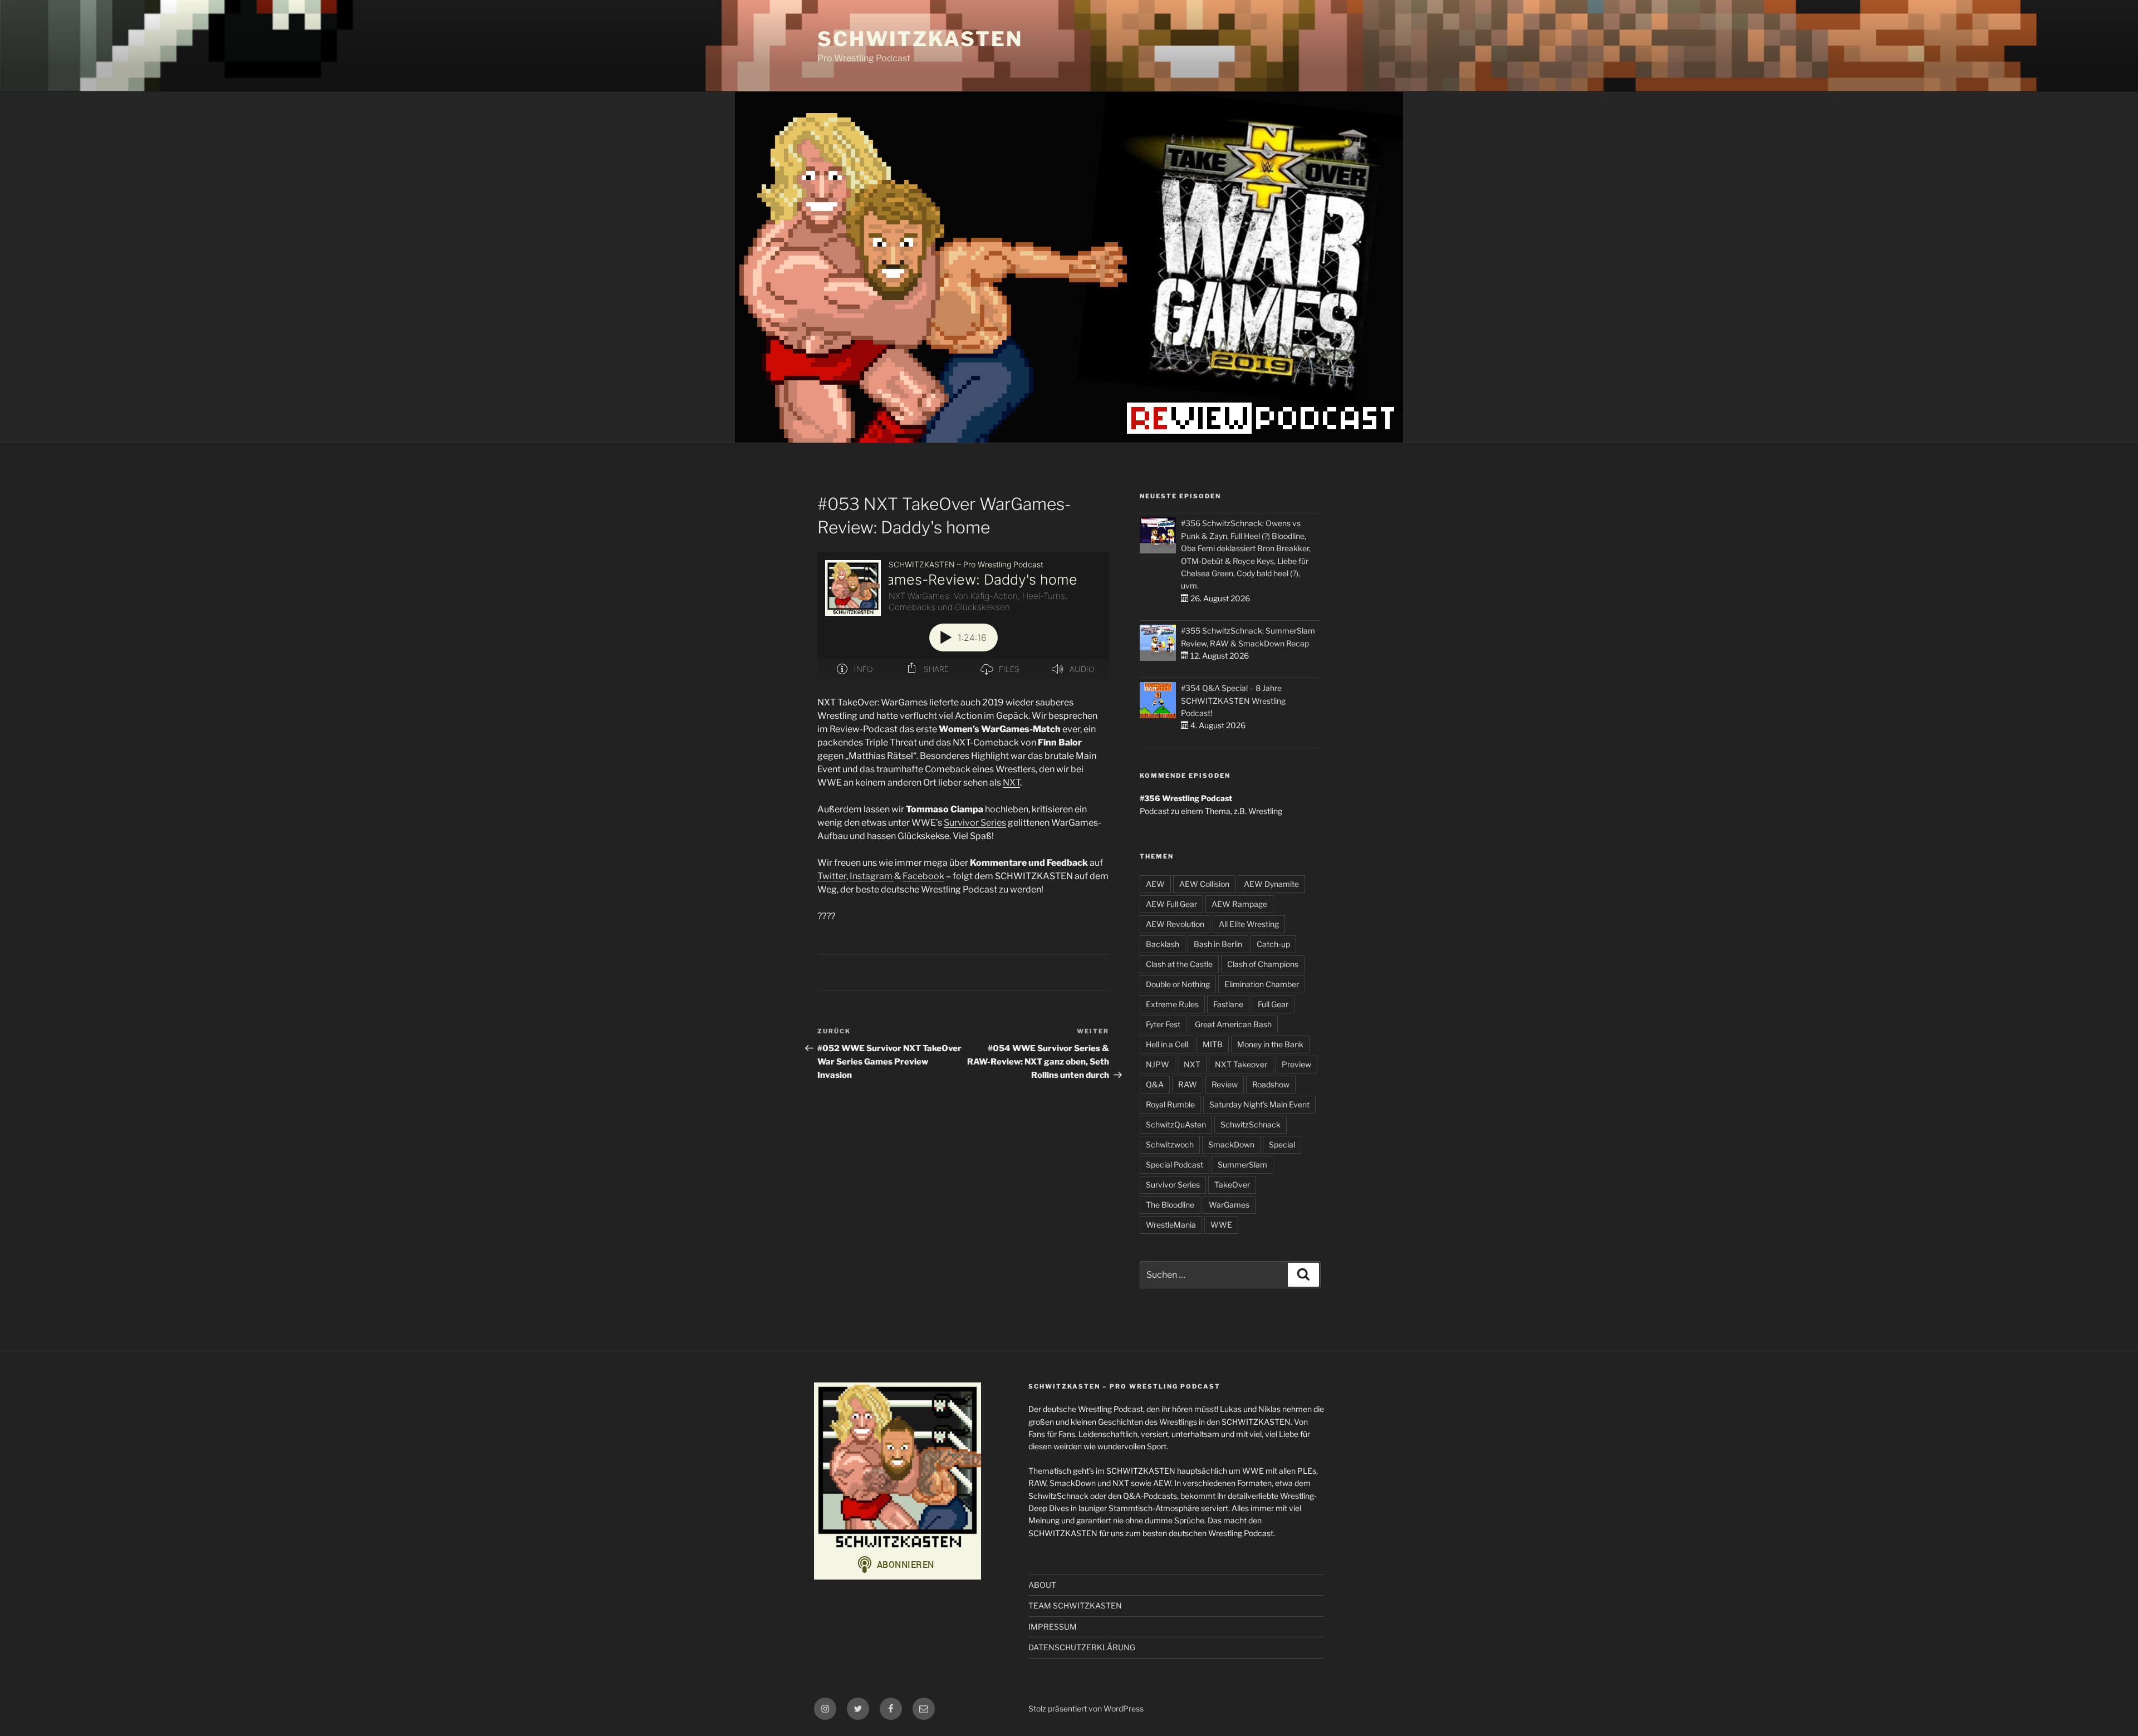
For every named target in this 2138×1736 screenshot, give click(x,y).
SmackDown (1231, 1144)
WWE (1221, 1225)
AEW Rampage (1239, 904)
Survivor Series (975, 823)
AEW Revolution (1175, 924)
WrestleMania (1171, 1225)
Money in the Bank (1270, 1044)
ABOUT (1042, 1585)
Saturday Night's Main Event (1259, 1104)
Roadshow (1271, 1084)
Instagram (872, 876)
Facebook (923, 876)
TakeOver (1232, 1185)
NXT (1011, 783)
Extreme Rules (1172, 1004)
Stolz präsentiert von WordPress (1086, 1708)
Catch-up (1273, 944)
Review (1225, 1084)
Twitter (832, 876)
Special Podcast (1175, 1164)
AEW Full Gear (1171, 904)
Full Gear (1273, 1004)
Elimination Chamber (1262, 984)
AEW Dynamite (1271, 884)
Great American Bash (1233, 1024)
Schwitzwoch (1170, 1144)
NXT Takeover (1241, 1064)
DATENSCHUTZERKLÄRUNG (1082, 1647)
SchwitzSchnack (1251, 1124)
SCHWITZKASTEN (920, 39)
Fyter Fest (1163, 1024)
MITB (1213, 1044)
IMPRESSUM (1053, 1627)
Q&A (1155, 1084)
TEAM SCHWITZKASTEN (1075, 1605)
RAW (1188, 1084)
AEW (1155, 884)
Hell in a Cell (1167, 1044)
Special (1282, 1144)
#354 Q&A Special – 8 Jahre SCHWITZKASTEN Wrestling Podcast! (1233, 700)
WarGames (1229, 1205)
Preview (1296, 1064)
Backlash (1163, 944)
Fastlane (1228, 1004)
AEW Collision (1204, 884)
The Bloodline (1170, 1205)
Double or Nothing (1178, 984)
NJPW (1158, 1064)
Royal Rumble (1170, 1104)
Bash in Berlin (1218, 944)
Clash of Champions (1263, 964)
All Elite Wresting (1249, 924)
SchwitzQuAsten (1176, 1124)
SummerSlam (1242, 1164)
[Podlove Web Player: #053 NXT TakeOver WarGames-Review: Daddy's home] (963, 616)
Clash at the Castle (1179, 964)
